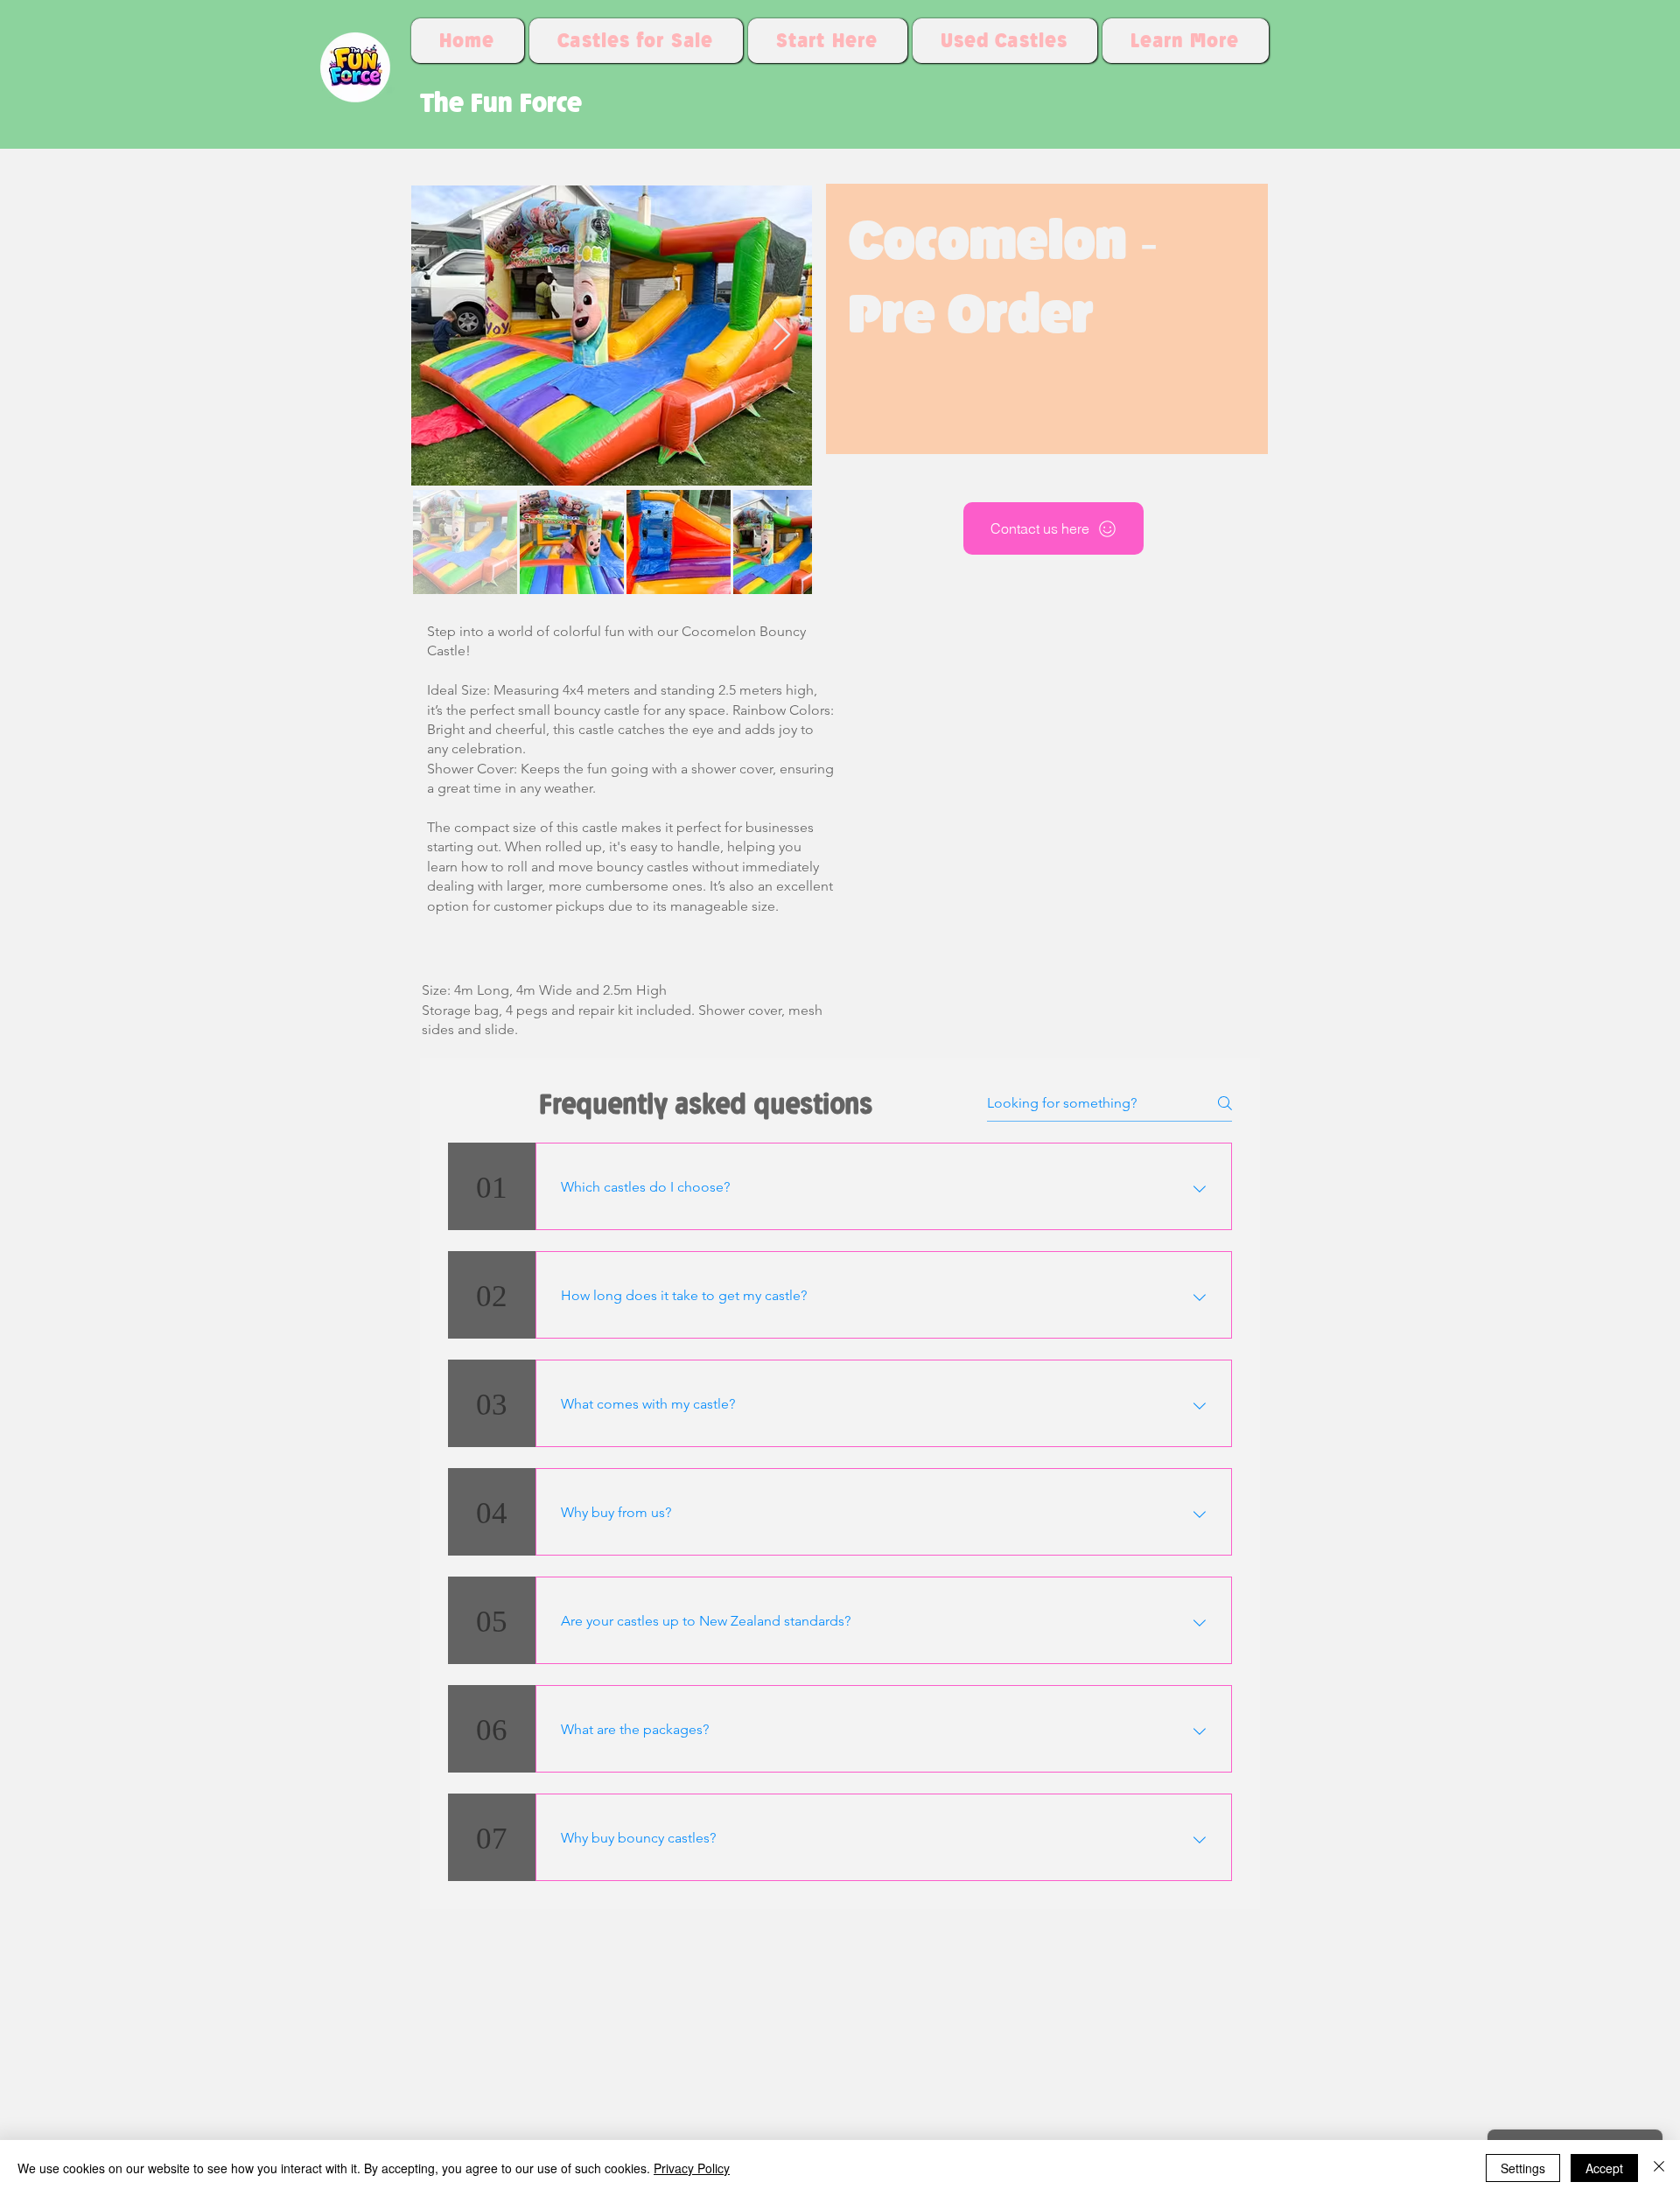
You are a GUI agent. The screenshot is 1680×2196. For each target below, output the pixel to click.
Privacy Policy (692, 2168)
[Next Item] (782, 336)
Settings (1523, 2168)
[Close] (1659, 2168)
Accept (1604, 2168)
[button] (1186, 41)
